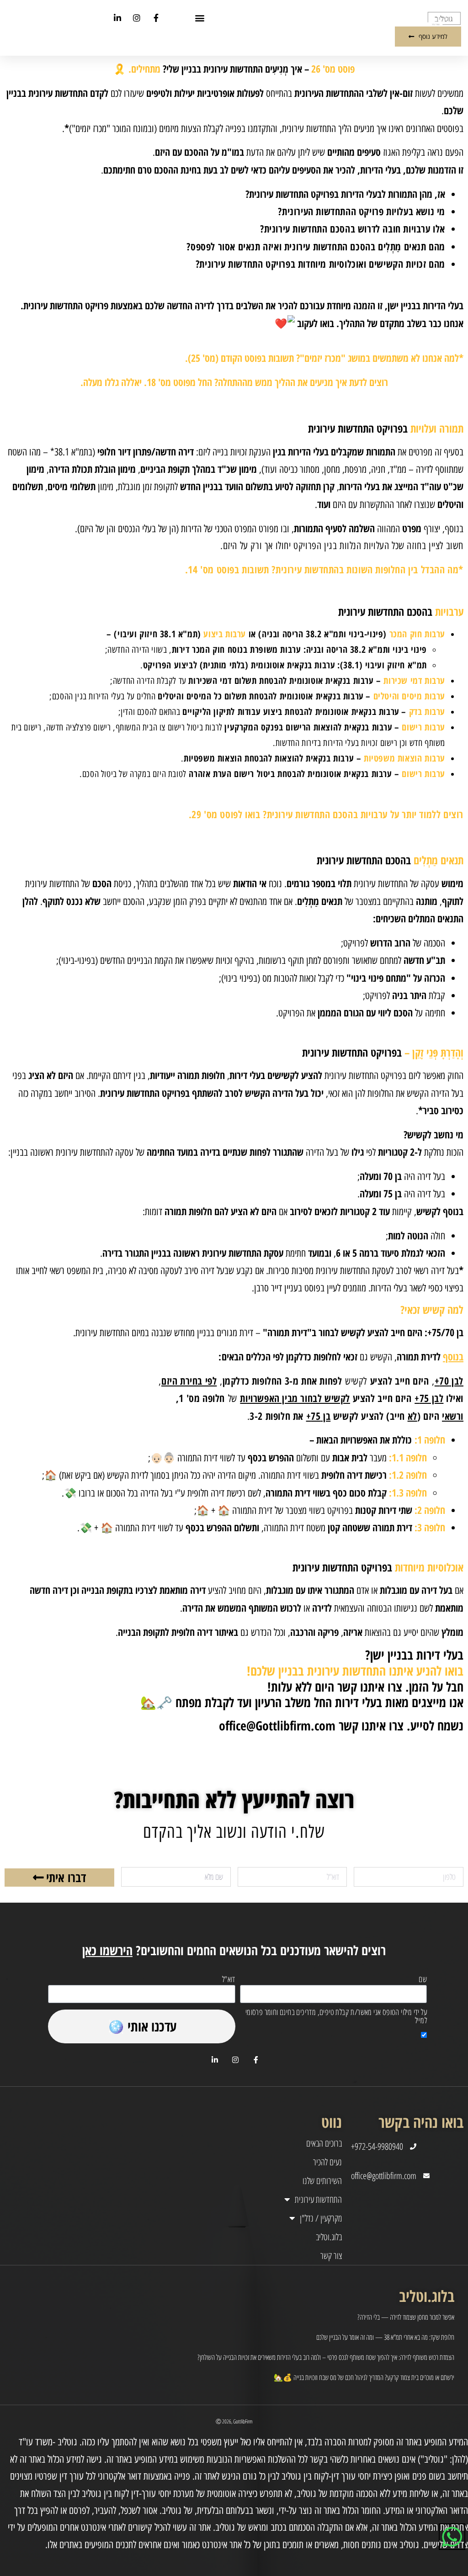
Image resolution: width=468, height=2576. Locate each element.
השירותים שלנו (322, 2181)
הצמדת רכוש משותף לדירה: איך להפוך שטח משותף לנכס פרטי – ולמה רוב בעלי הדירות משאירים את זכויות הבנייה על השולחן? (326, 2357)
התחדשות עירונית (318, 2200)
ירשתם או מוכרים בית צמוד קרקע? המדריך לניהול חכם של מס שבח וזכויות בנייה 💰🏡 (364, 2377)
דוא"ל (229, 1980)
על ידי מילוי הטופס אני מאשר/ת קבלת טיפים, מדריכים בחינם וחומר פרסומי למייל (336, 2017)
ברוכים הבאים (324, 2143)
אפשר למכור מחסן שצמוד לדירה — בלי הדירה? (406, 2317)
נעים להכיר (327, 2162)
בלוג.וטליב (329, 2237)
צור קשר (331, 2256)
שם (423, 1980)
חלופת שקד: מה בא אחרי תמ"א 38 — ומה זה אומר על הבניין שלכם (385, 2337)
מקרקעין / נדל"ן (321, 2218)
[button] (200, 18)
